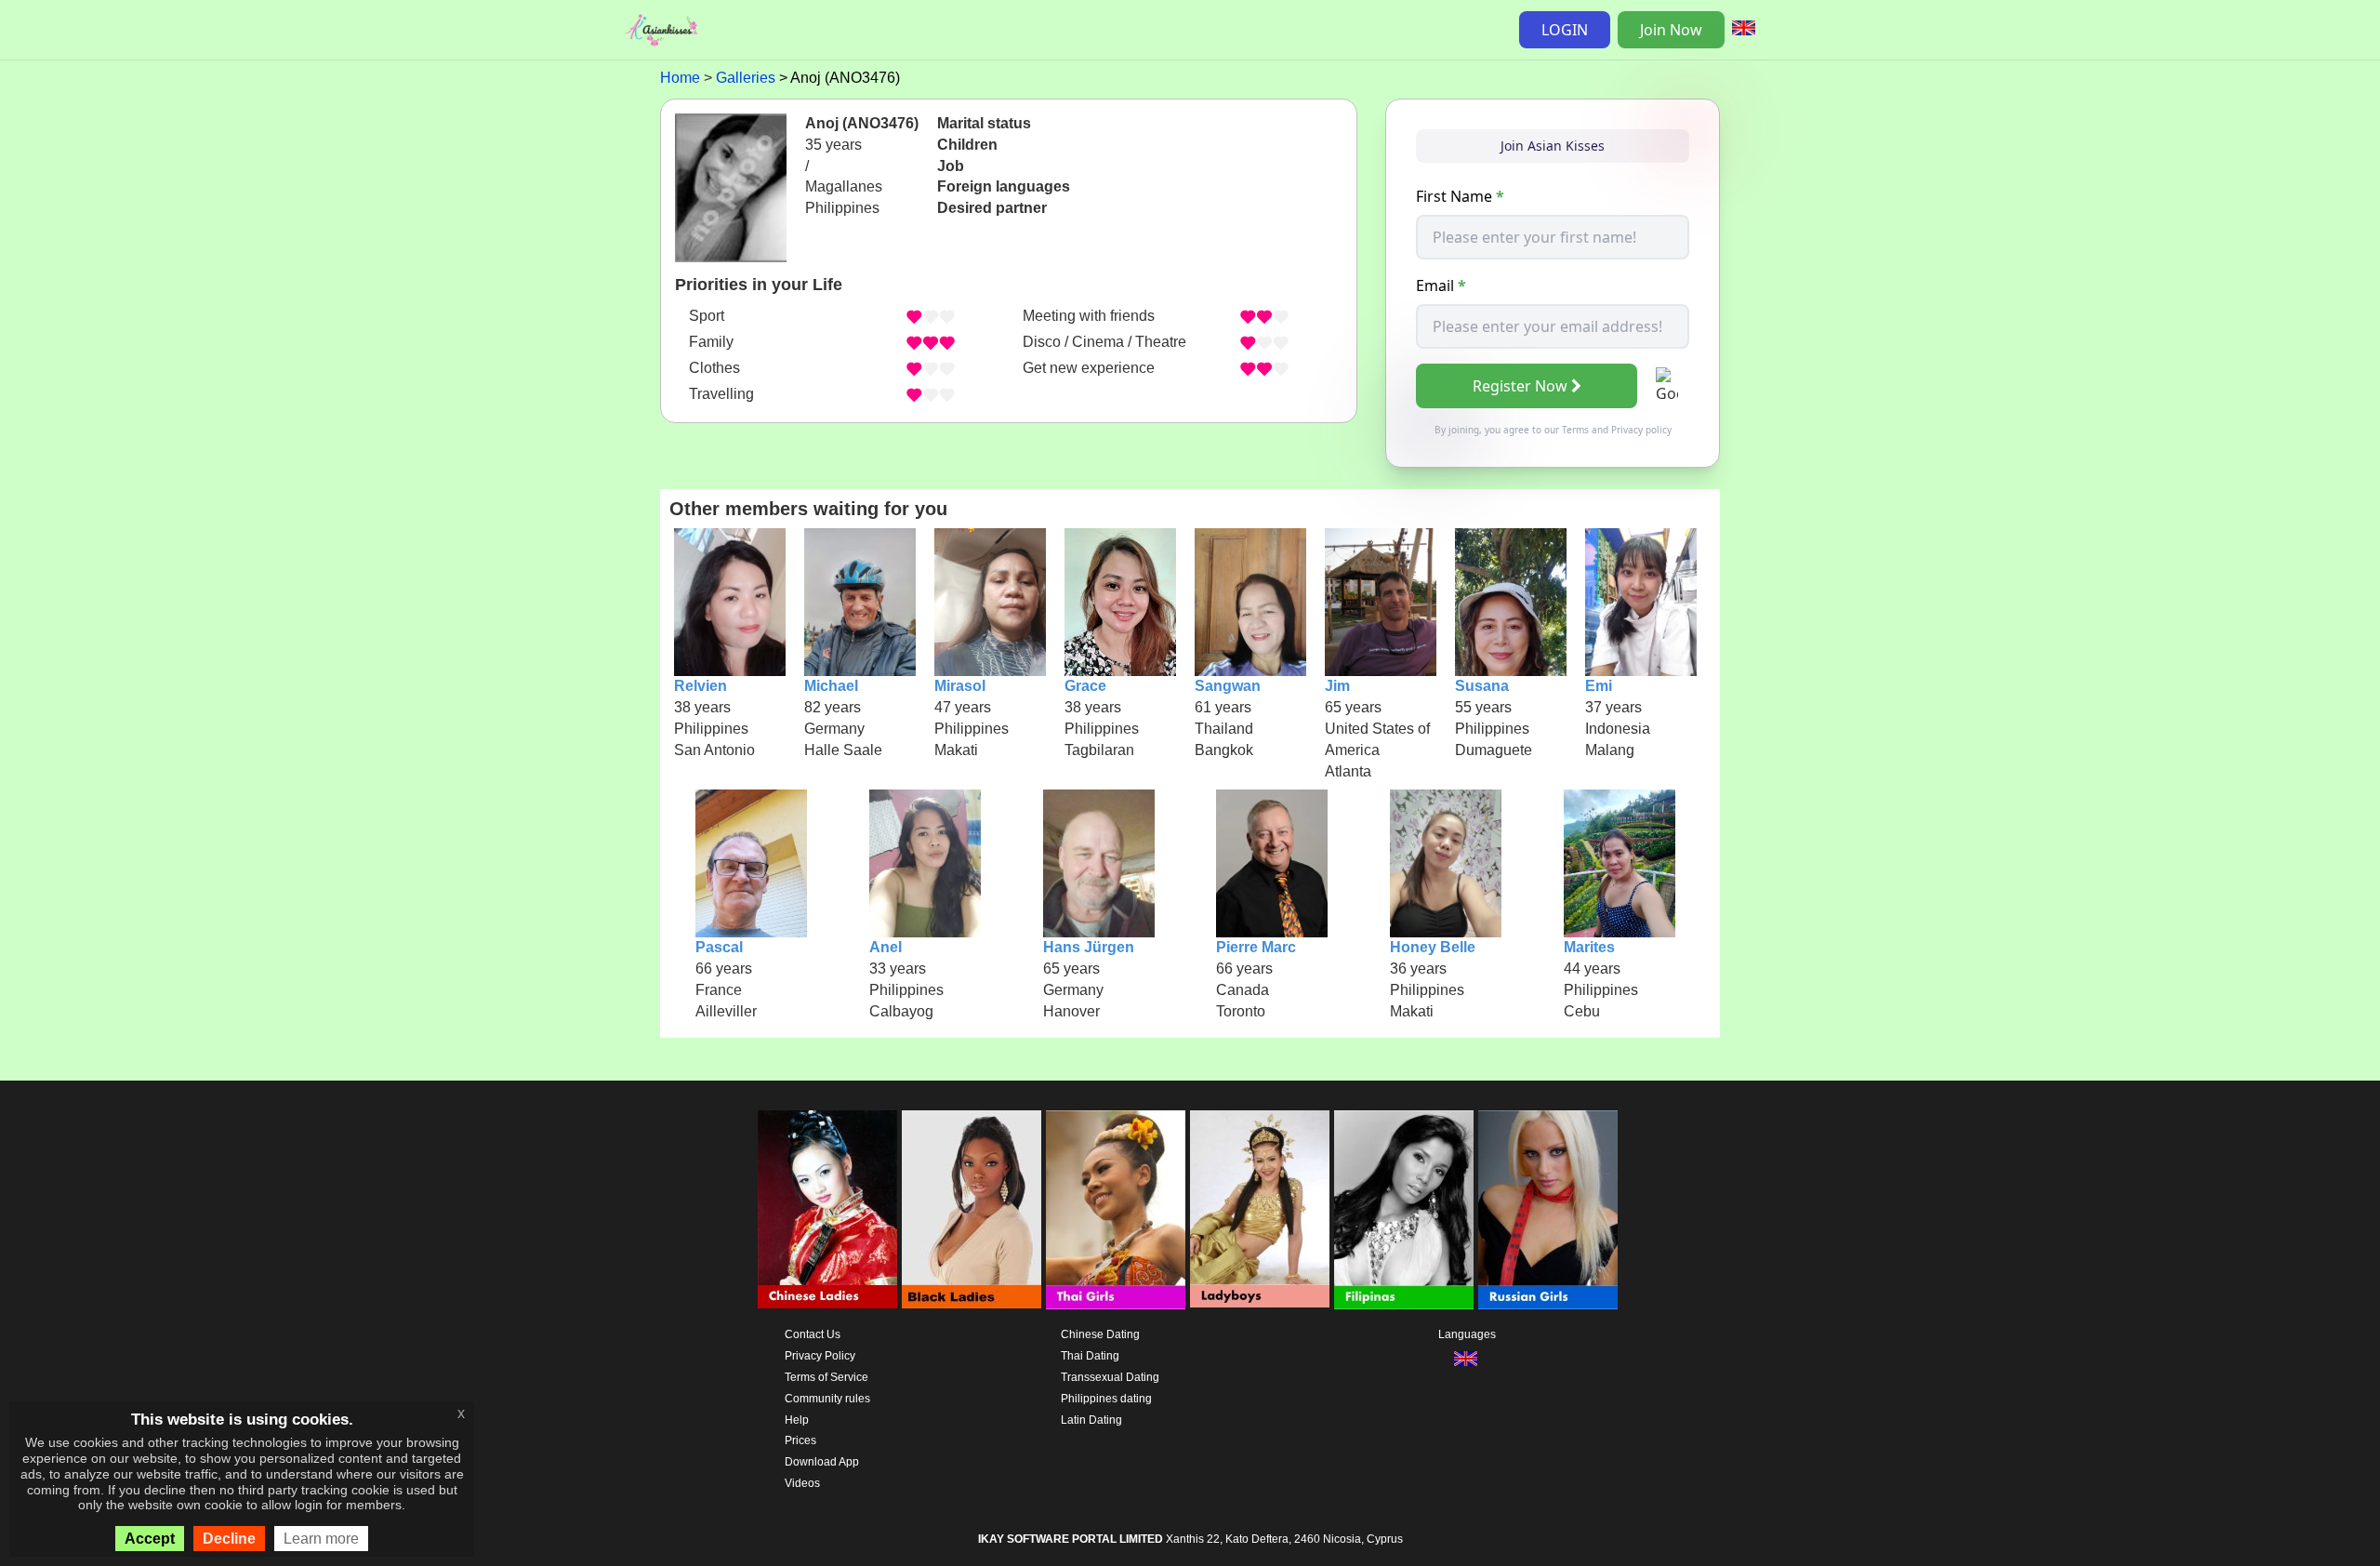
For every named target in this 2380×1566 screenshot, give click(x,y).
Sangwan (1228, 686)
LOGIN (1565, 30)
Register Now (1520, 386)
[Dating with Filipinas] (1404, 1210)
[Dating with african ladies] (972, 1210)
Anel (886, 947)
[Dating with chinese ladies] (827, 1210)
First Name (1460, 196)
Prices (800, 1440)
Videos (802, 1483)
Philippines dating (1106, 1399)
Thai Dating (1090, 1356)
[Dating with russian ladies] (1548, 1210)
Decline (229, 1539)
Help (797, 1420)
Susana (1482, 686)
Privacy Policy (820, 1356)
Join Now (1671, 30)
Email (1441, 285)
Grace (1085, 686)
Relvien (701, 686)
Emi (1599, 686)
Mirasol (960, 686)
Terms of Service (826, 1377)
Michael (831, 686)
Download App (822, 1462)
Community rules (827, 1399)
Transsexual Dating (1110, 1377)
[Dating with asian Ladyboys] (1260, 1210)
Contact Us (813, 1334)
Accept (150, 1539)
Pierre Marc (1256, 947)
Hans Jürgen (1089, 947)
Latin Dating (1091, 1420)
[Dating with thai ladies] (1116, 1210)
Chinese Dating (1100, 1334)
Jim (1337, 686)
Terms (1575, 430)
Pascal (719, 947)
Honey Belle (1433, 947)
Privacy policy (1641, 430)
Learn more (321, 1539)
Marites (1589, 947)
